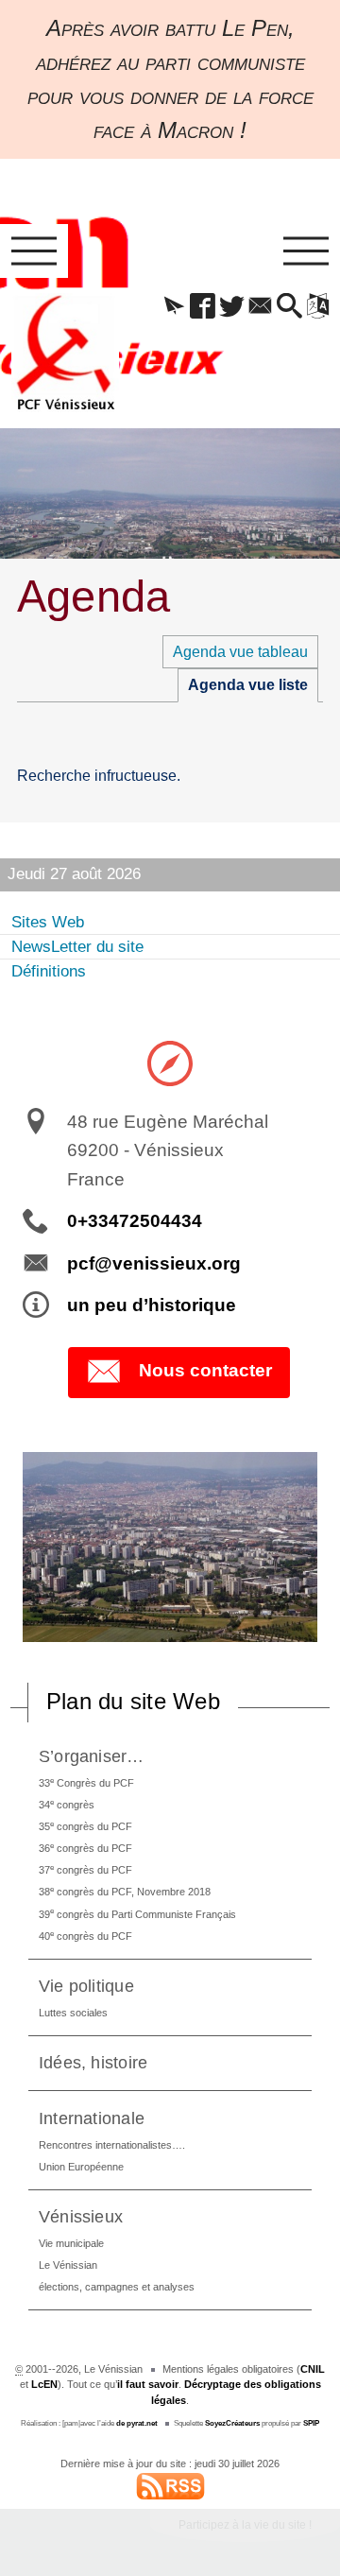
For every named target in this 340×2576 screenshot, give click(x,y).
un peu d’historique (152, 1305)
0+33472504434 (135, 1221)
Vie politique (86, 1986)
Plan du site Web (133, 1701)
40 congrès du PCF (85, 1936)
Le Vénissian (68, 2265)
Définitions (49, 971)
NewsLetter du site (77, 947)
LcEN (44, 2384)
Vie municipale (71, 2243)
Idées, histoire (93, 2062)
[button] (174, 307)
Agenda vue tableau (240, 652)
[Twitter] (231, 307)
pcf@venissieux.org (154, 1263)
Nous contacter (205, 1371)
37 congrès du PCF (85, 1869)
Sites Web (48, 922)
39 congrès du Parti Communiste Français (137, 1913)
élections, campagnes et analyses (117, 2287)
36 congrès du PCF (85, 1848)
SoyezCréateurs (232, 2423)
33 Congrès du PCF (86, 1782)
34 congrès (67, 1804)
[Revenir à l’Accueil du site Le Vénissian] (65, 353)
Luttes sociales (73, 2013)
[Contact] (261, 307)
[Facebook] (203, 307)
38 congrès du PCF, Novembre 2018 (125, 1891)
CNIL (313, 2369)
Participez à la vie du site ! (245, 2525)
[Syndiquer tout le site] (170, 2485)
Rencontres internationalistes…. (112, 2145)
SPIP (311, 2423)
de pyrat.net (137, 2423)
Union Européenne (81, 2167)
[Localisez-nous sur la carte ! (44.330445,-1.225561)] (170, 1062)
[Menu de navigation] (34, 251)
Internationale (92, 2118)
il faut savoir (148, 2384)
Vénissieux (81, 2216)
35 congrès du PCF (85, 1826)
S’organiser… (92, 1756)
